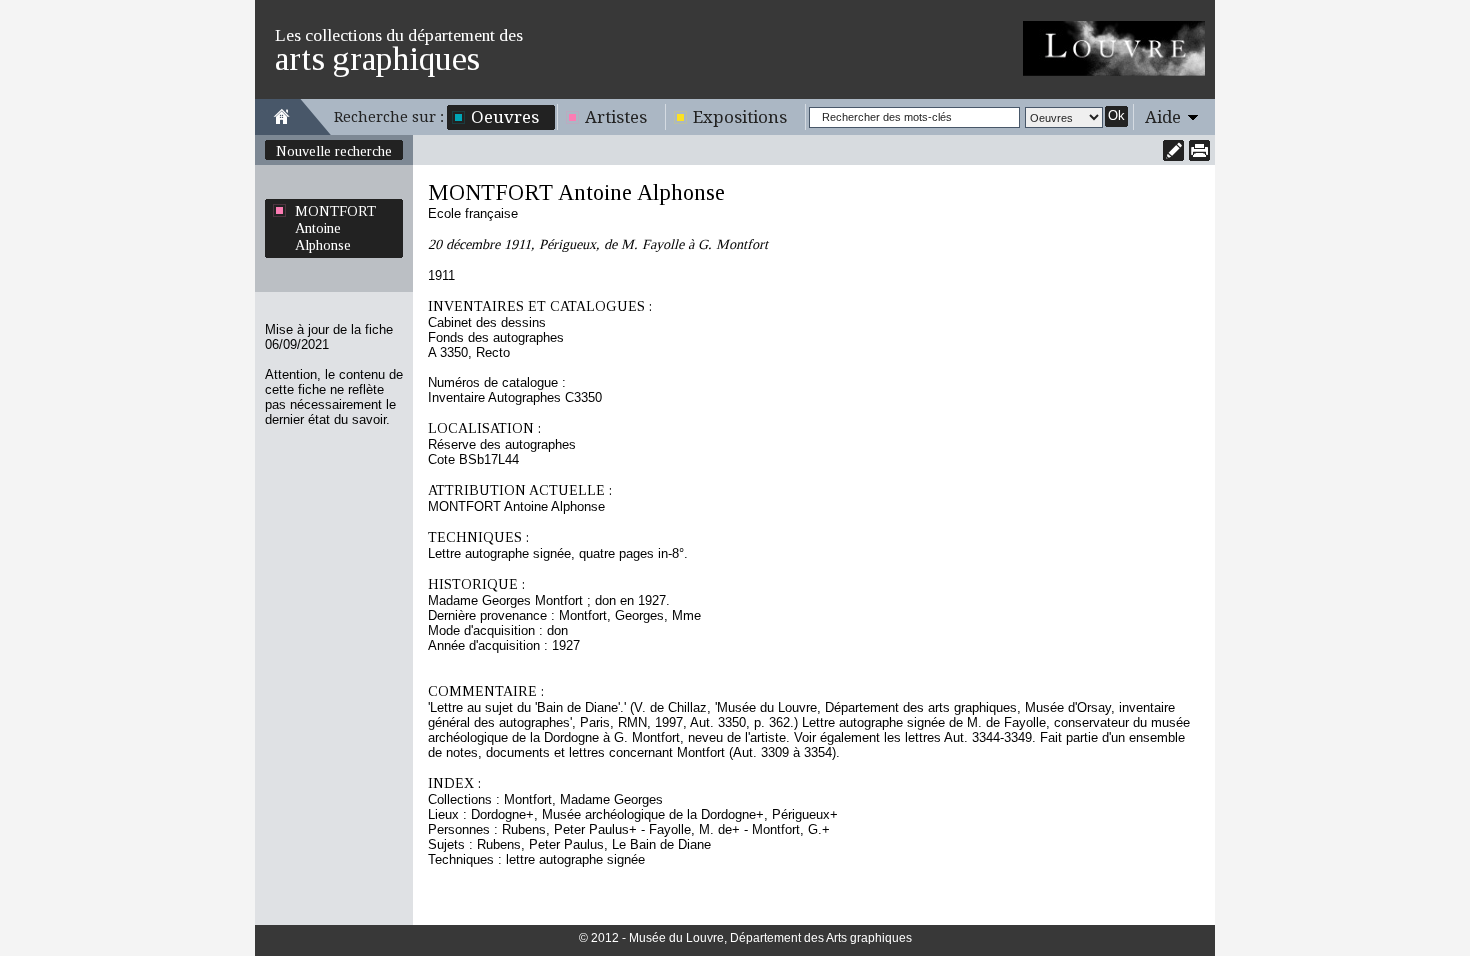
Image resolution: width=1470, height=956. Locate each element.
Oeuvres (505, 117)
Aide (1163, 117)
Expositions (740, 117)
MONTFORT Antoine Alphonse (335, 228)
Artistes (616, 117)
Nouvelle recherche (334, 151)
